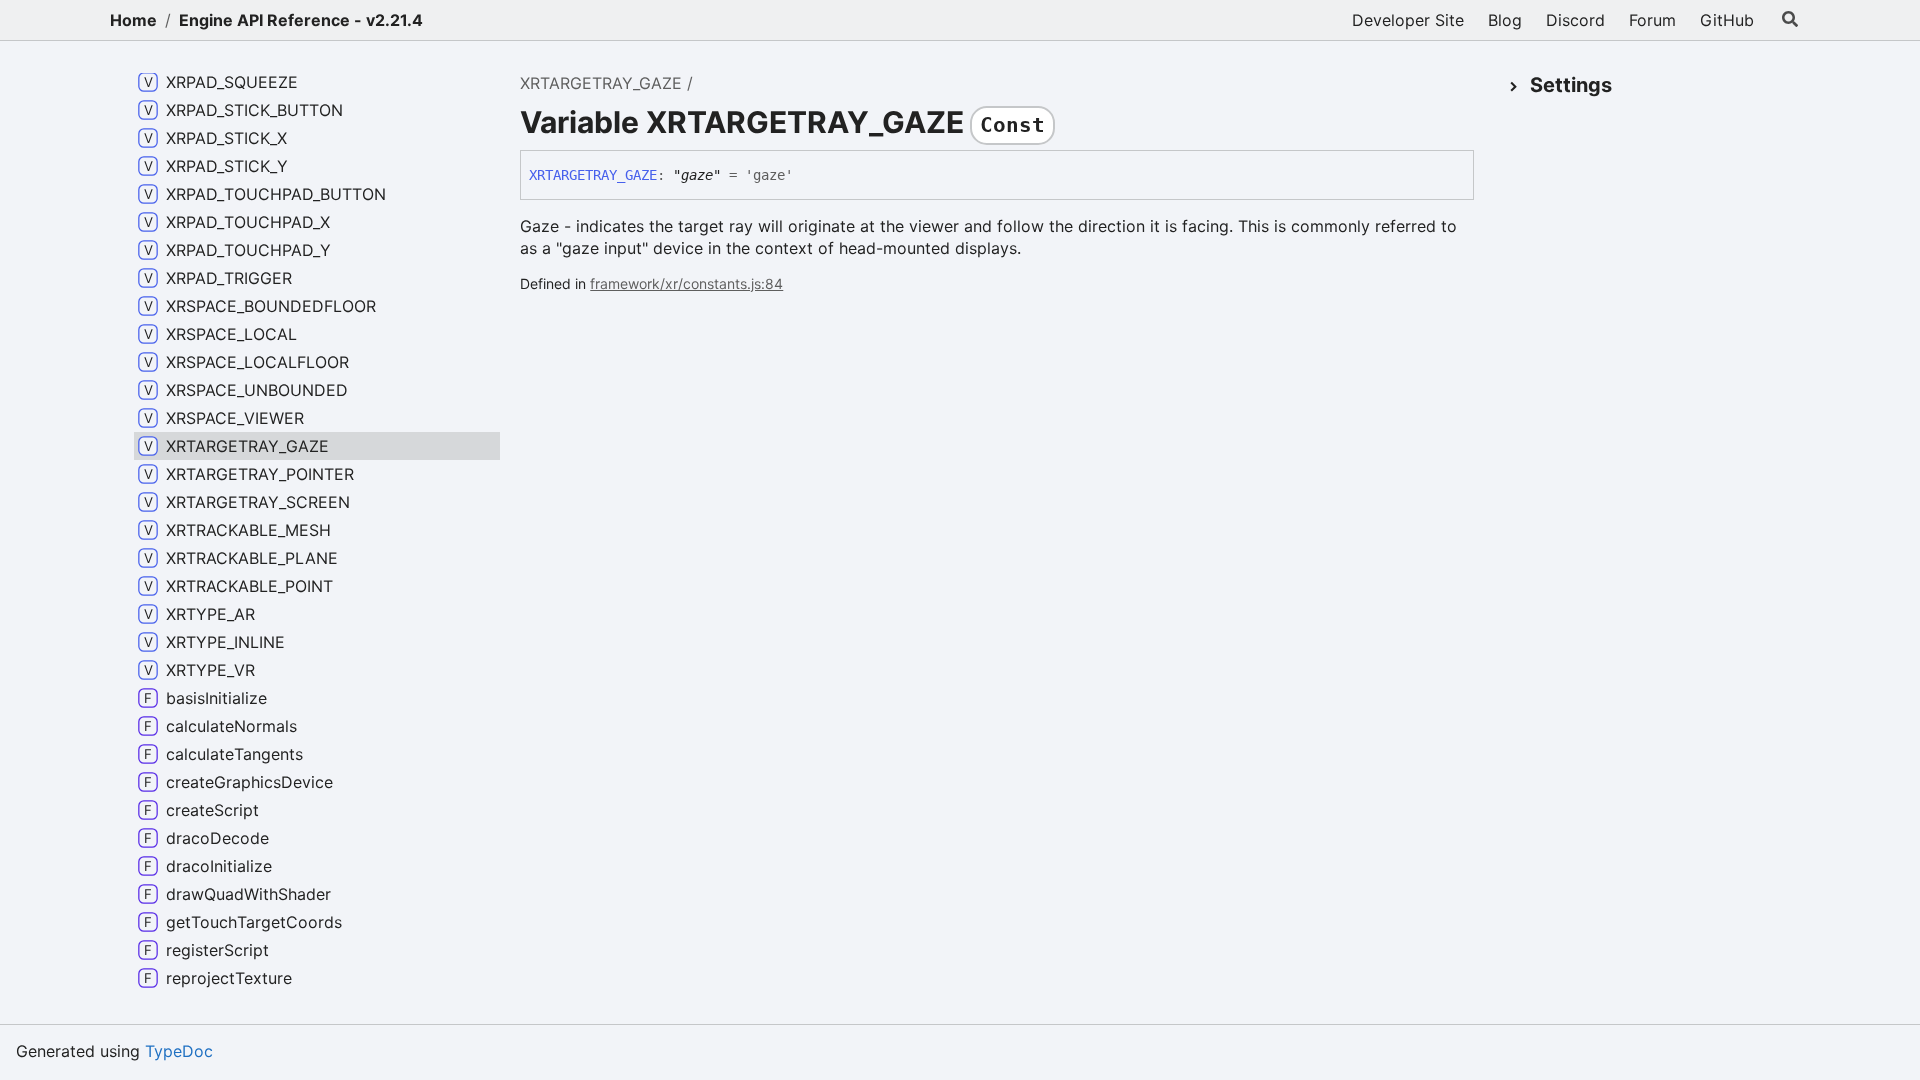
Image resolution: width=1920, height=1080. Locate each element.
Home (133, 20)
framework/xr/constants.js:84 (686, 283)
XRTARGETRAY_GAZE (601, 83)
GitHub (1727, 20)
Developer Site (1408, 20)
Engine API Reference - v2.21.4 (301, 20)
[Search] (1790, 20)
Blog (1505, 20)
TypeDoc (179, 1051)
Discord (1575, 20)
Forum (1652, 20)
